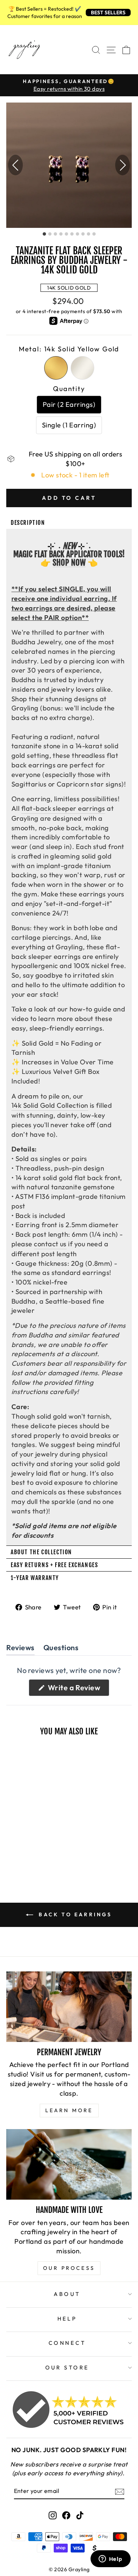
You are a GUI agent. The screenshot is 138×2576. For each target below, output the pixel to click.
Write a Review (78, 1689)
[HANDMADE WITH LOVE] (69, 2164)
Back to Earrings (74, 1914)
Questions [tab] (61, 1649)
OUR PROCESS (69, 2268)
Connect (67, 2343)
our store (67, 2367)
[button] (123, 165)
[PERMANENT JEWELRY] (69, 2007)
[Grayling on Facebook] (66, 2515)
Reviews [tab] (20, 1649)
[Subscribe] (120, 2491)
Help (67, 2319)
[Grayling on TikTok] (80, 2515)
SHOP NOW (69, 563)
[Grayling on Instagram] (53, 2515)
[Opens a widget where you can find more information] (110, 2559)
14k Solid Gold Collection (50, 1105)
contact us (50, 1244)
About (67, 2294)
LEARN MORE (69, 2110)
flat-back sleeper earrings (63, 808)
